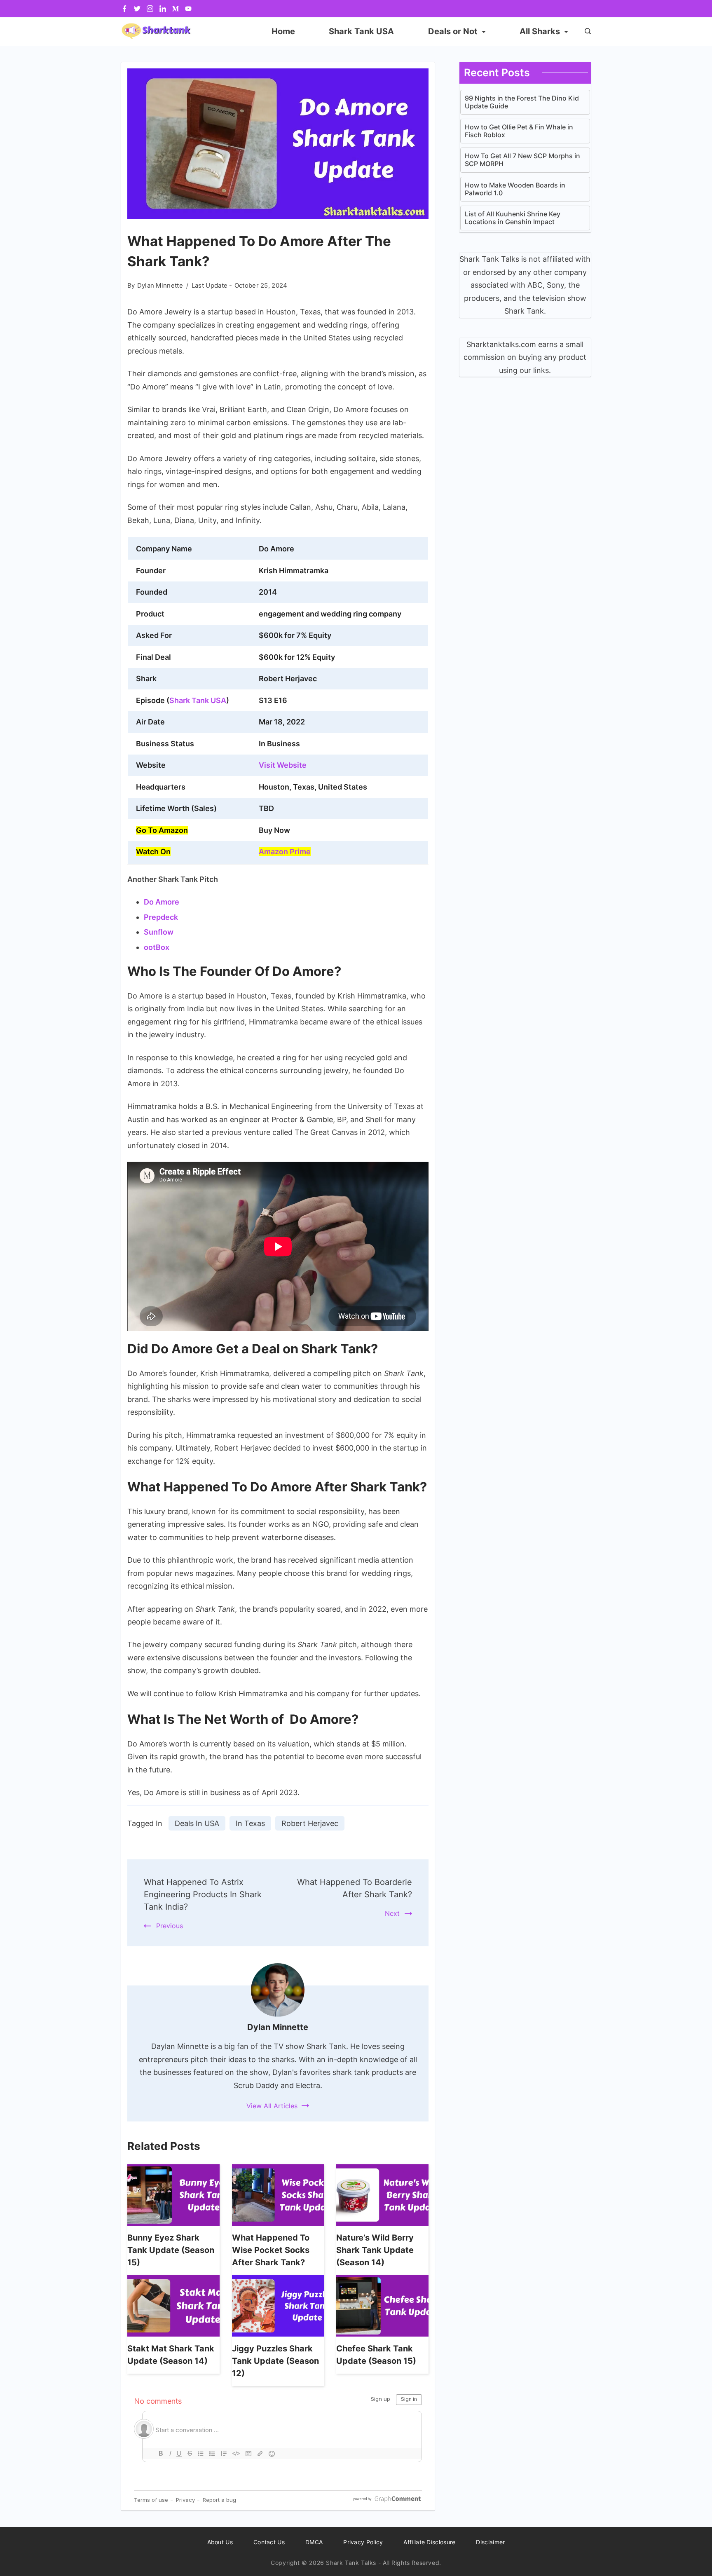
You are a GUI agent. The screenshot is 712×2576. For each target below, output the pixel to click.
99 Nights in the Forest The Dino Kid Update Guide (522, 102)
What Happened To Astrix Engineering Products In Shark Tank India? (203, 1894)
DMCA (314, 2542)
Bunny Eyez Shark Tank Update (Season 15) (171, 2250)
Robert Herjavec (310, 1823)
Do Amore (162, 902)
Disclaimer (490, 2542)
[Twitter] (137, 9)
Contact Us (269, 2542)
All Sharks (540, 31)
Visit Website (283, 765)
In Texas (250, 1823)
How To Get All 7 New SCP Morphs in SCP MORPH (522, 160)
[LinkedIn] (163, 9)
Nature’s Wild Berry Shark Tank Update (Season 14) (375, 2250)
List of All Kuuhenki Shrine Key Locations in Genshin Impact (513, 218)
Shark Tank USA (361, 31)
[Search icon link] (586, 32)
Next (392, 1913)
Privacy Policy (363, 2542)
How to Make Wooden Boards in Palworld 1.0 (515, 189)
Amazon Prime (285, 852)
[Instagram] (150, 9)
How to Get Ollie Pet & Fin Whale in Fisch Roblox (519, 131)
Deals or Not (453, 31)
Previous (170, 1926)
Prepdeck (161, 917)
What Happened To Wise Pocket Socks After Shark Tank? (271, 2250)
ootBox (157, 947)
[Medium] (176, 9)
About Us (220, 2542)
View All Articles (272, 2106)
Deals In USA (197, 1823)
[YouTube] (188, 9)
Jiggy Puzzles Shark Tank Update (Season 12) (275, 2361)
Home (283, 31)
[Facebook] (124, 9)
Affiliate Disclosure (429, 2542)
